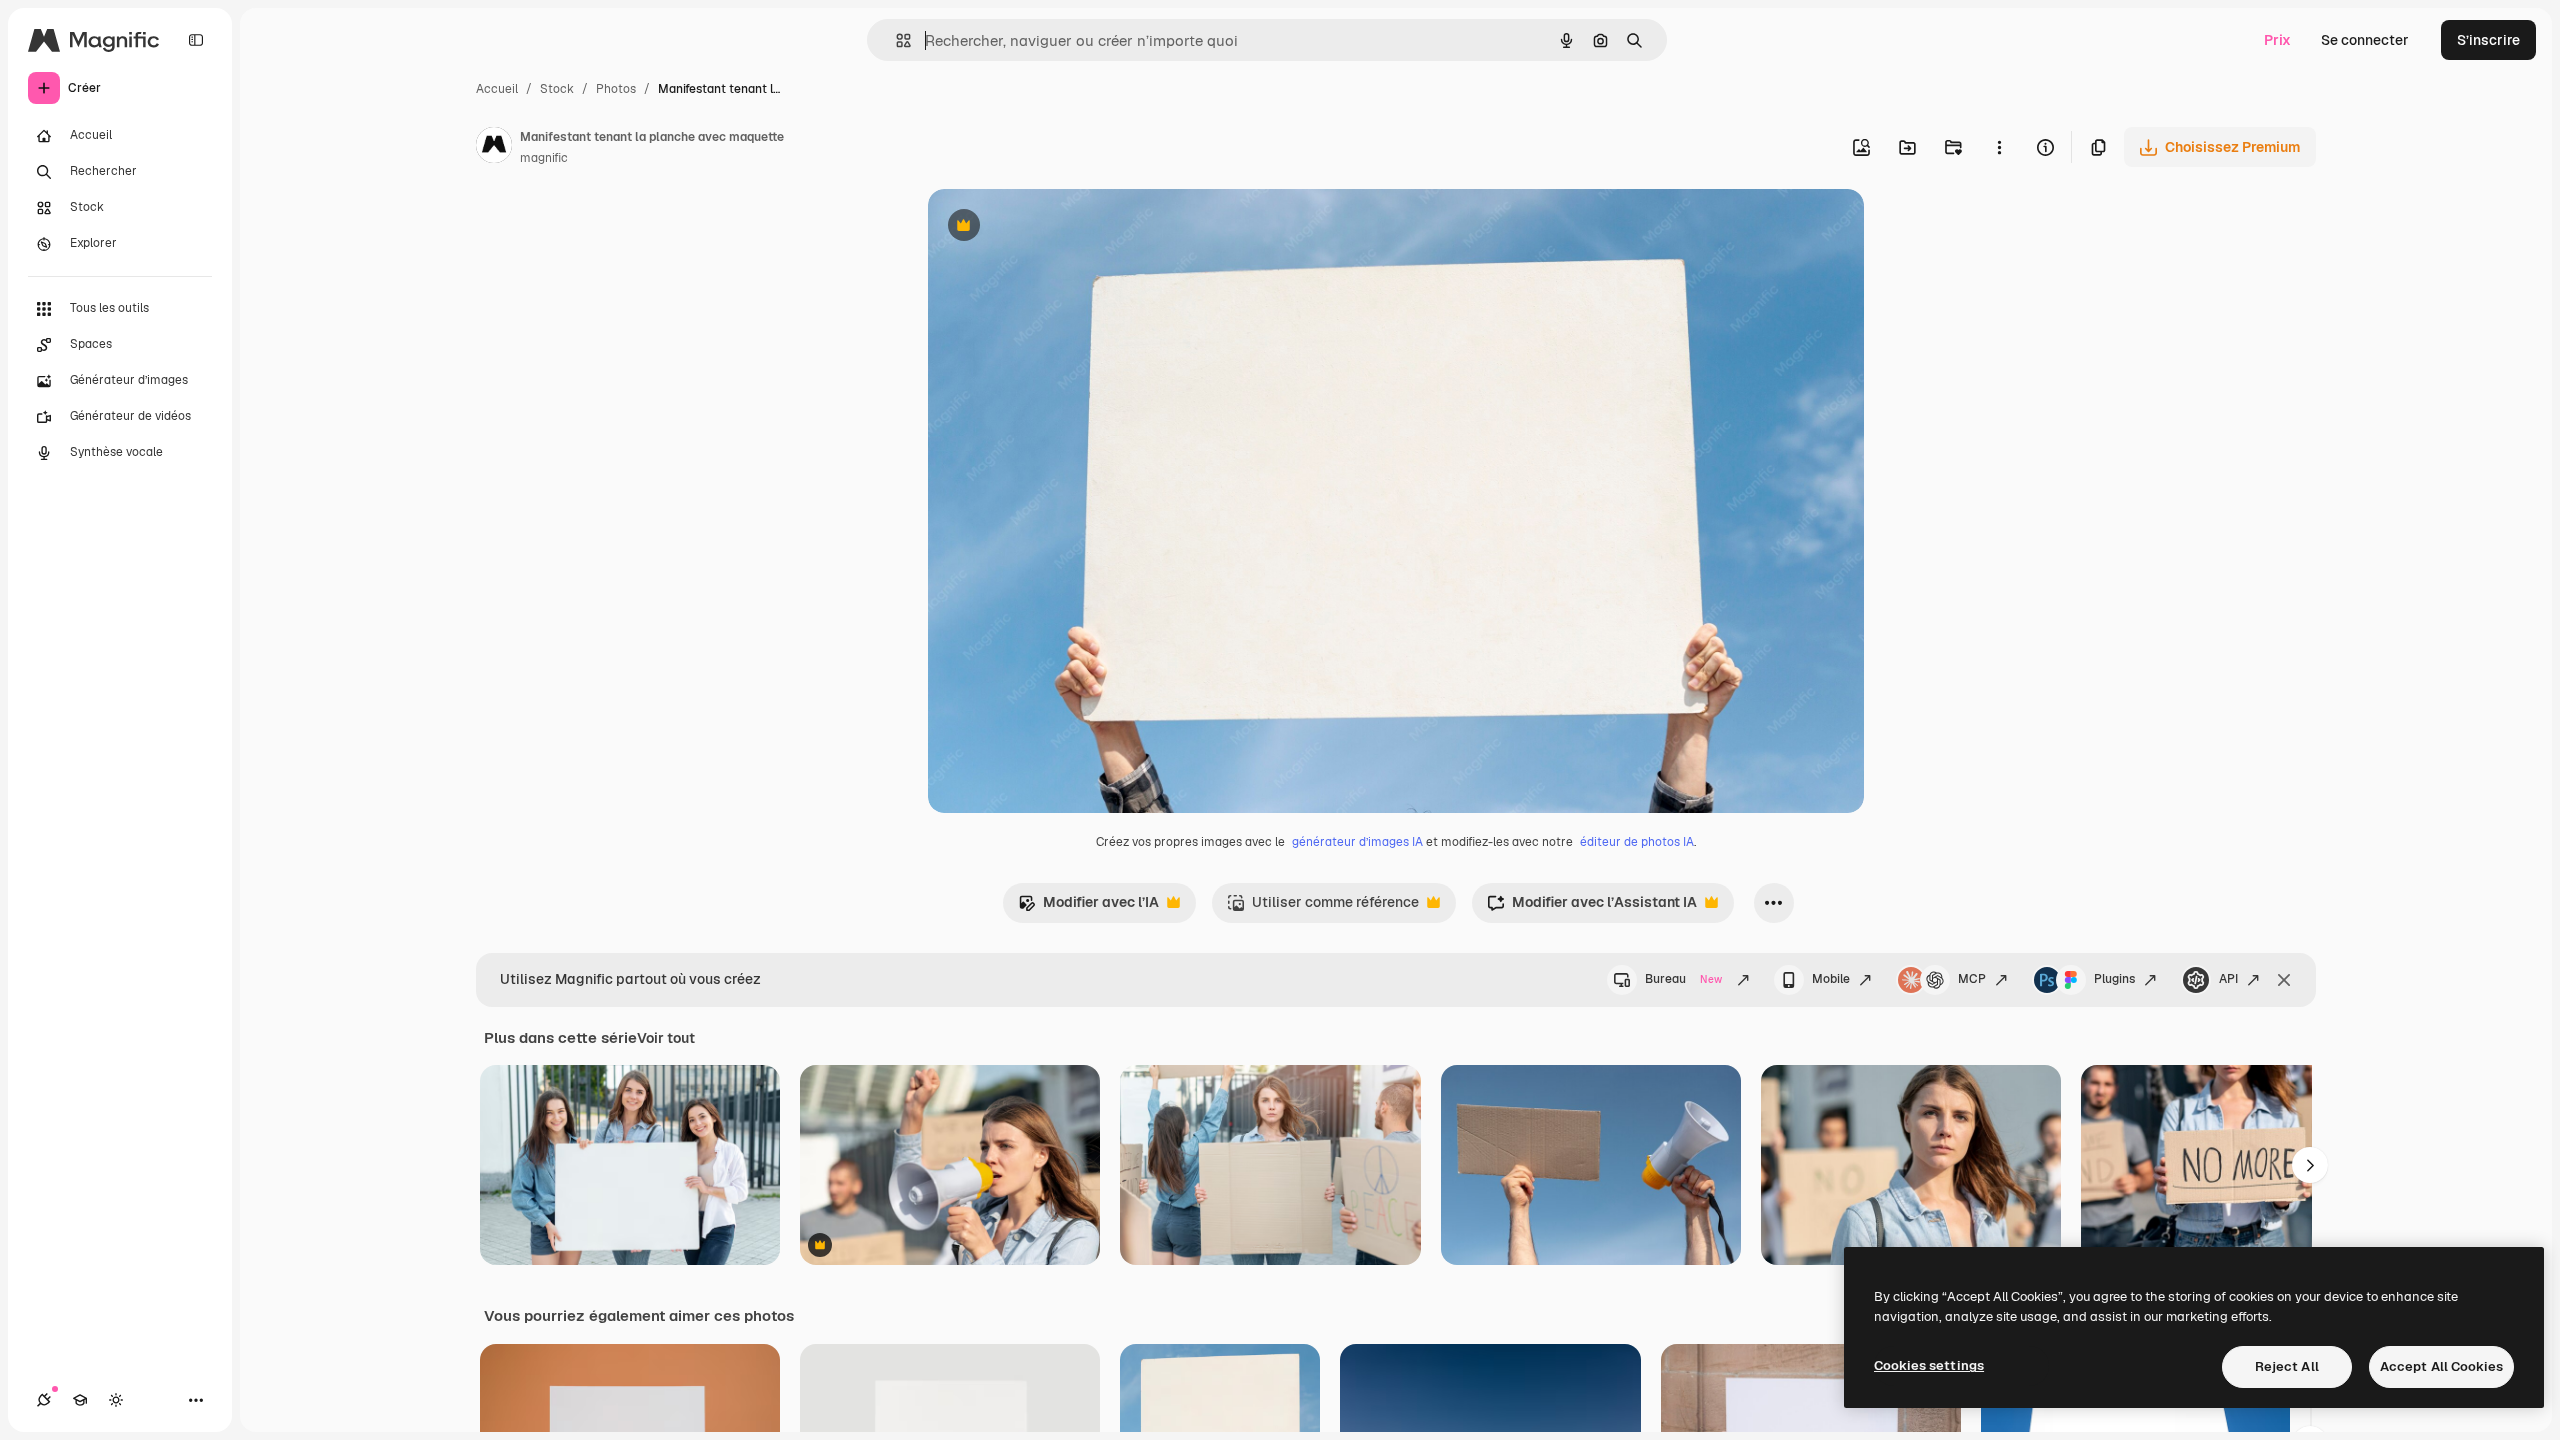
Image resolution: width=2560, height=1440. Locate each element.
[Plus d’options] (1999, 147)
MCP (1972, 979)
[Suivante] (2310, 1165)
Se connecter (2365, 40)
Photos (616, 89)
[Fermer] (2284, 980)
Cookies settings (1929, 1365)
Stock (557, 89)
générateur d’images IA (1357, 842)
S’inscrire (2488, 40)
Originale (1060, 227)
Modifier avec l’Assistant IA (1592, 907)
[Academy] (80, 1400)
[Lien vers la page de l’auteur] (494, 148)
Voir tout (666, 1038)
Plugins (2114, 979)
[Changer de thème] (116, 1400)
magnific (544, 158)
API (2228, 979)
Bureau (1683, 979)
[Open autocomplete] (895, 40)
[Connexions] (44, 1400)
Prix (2277, 40)
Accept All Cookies (2441, 1366)
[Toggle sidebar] (196, 40)
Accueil (497, 89)
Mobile (1831, 979)
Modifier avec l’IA (1088, 907)
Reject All (2287, 1366)
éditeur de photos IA (1637, 842)
